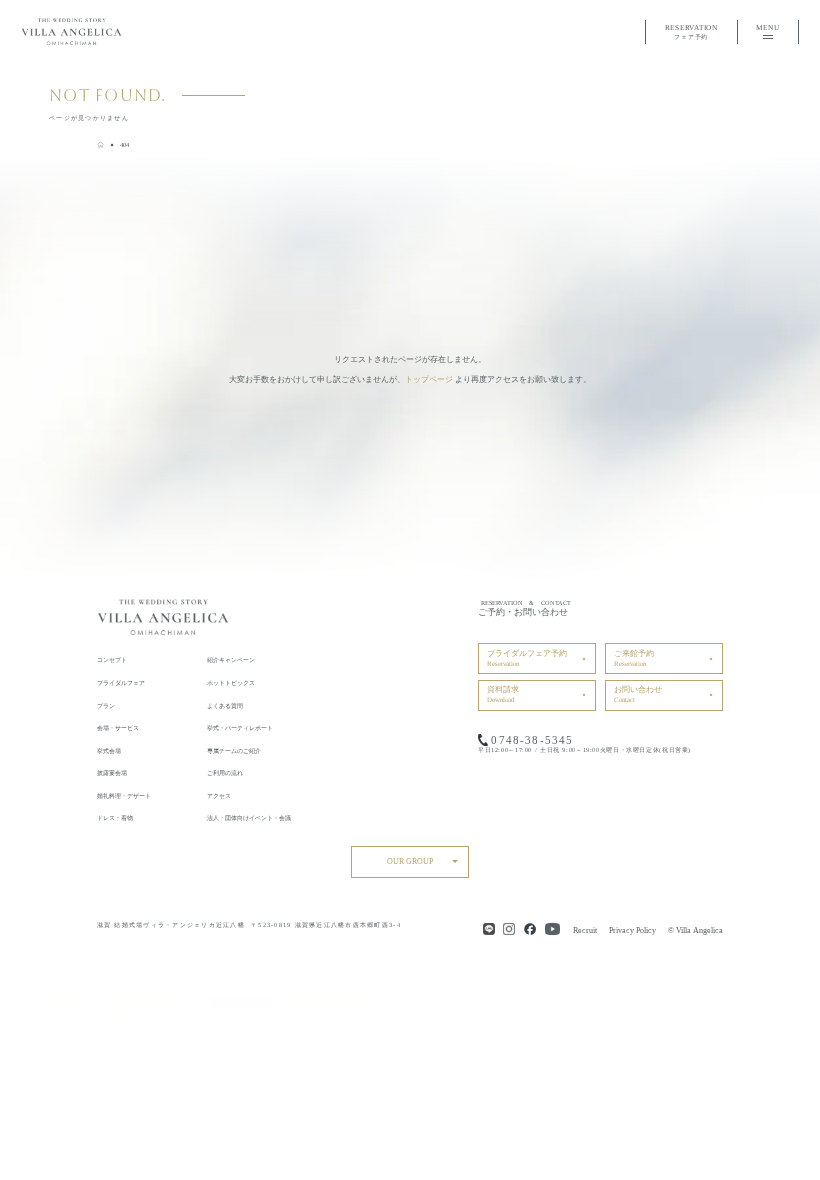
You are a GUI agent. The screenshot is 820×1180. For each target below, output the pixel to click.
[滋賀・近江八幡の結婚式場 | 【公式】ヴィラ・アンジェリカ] (100, 144)
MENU (767, 27)
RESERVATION (691, 31)
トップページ (429, 379)
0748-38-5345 (532, 740)
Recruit (585, 930)
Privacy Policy (632, 930)
